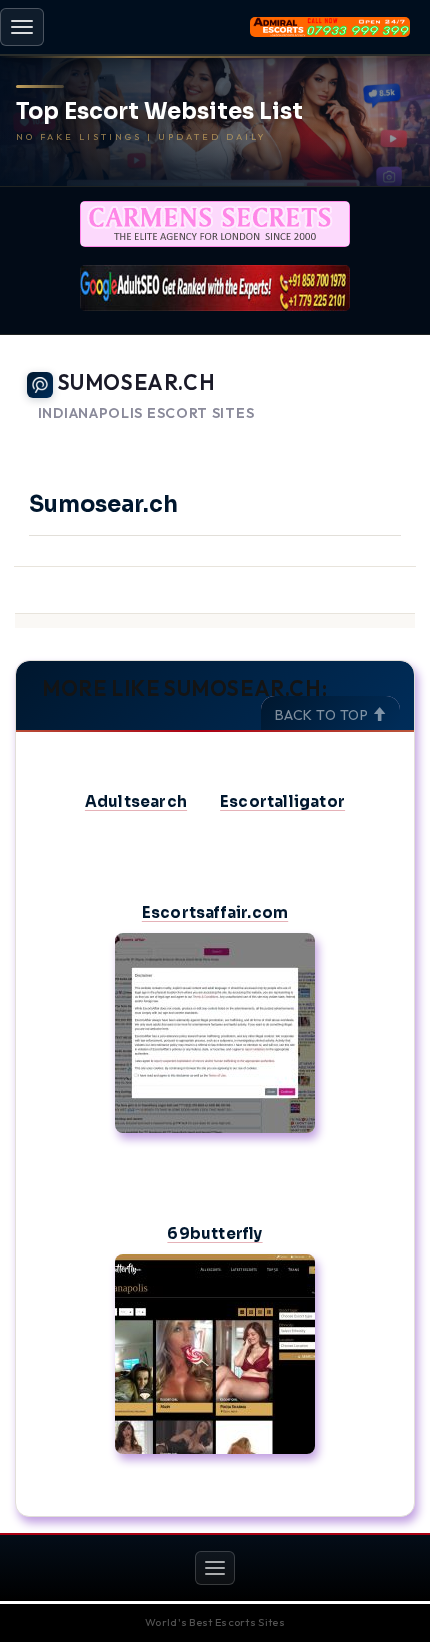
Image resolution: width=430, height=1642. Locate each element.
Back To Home (360, 438)
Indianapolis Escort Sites (146, 413)
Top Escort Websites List (159, 112)
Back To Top (323, 715)
